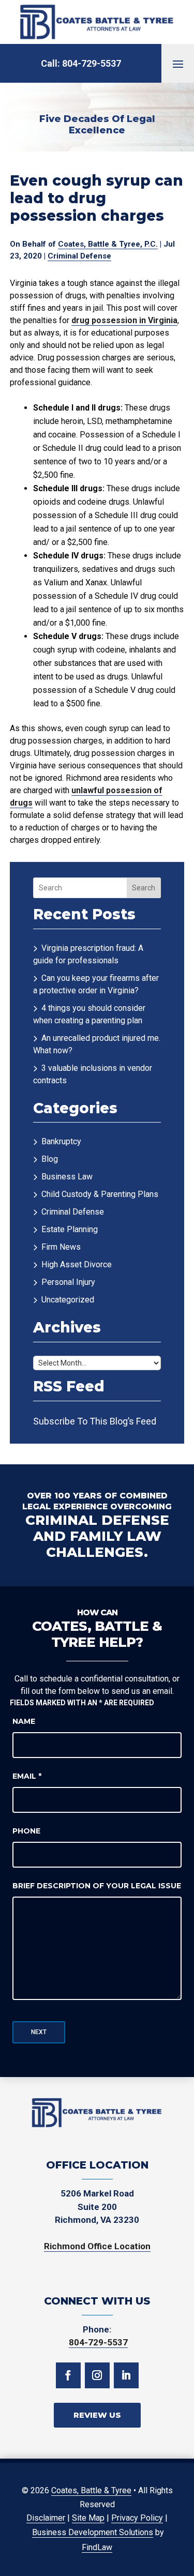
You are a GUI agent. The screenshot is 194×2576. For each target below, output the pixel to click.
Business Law (67, 1177)
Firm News (61, 1247)
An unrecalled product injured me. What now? (97, 1044)
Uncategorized (68, 1300)
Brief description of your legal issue (97, 1886)
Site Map (88, 2518)
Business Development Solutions (93, 2532)
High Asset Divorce (77, 1264)
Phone (26, 1831)
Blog (50, 1159)
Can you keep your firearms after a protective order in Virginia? (96, 984)
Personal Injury (68, 1282)
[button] (178, 64)
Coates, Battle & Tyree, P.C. (108, 244)
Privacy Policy (137, 2518)
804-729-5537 (92, 63)
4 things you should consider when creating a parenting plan (89, 1014)
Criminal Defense (79, 256)
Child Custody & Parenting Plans (100, 1194)
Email (27, 1776)
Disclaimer (46, 2518)
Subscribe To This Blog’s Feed (95, 1421)
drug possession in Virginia (124, 320)
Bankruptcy (61, 1141)
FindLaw (97, 2547)
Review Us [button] (97, 2415)
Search (144, 888)
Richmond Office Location (97, 2246)
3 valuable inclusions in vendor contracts (93, 1074)
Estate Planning (70, 1229)
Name (24, 1721)
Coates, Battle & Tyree (91, 2490)
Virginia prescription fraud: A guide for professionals (88, 954)
